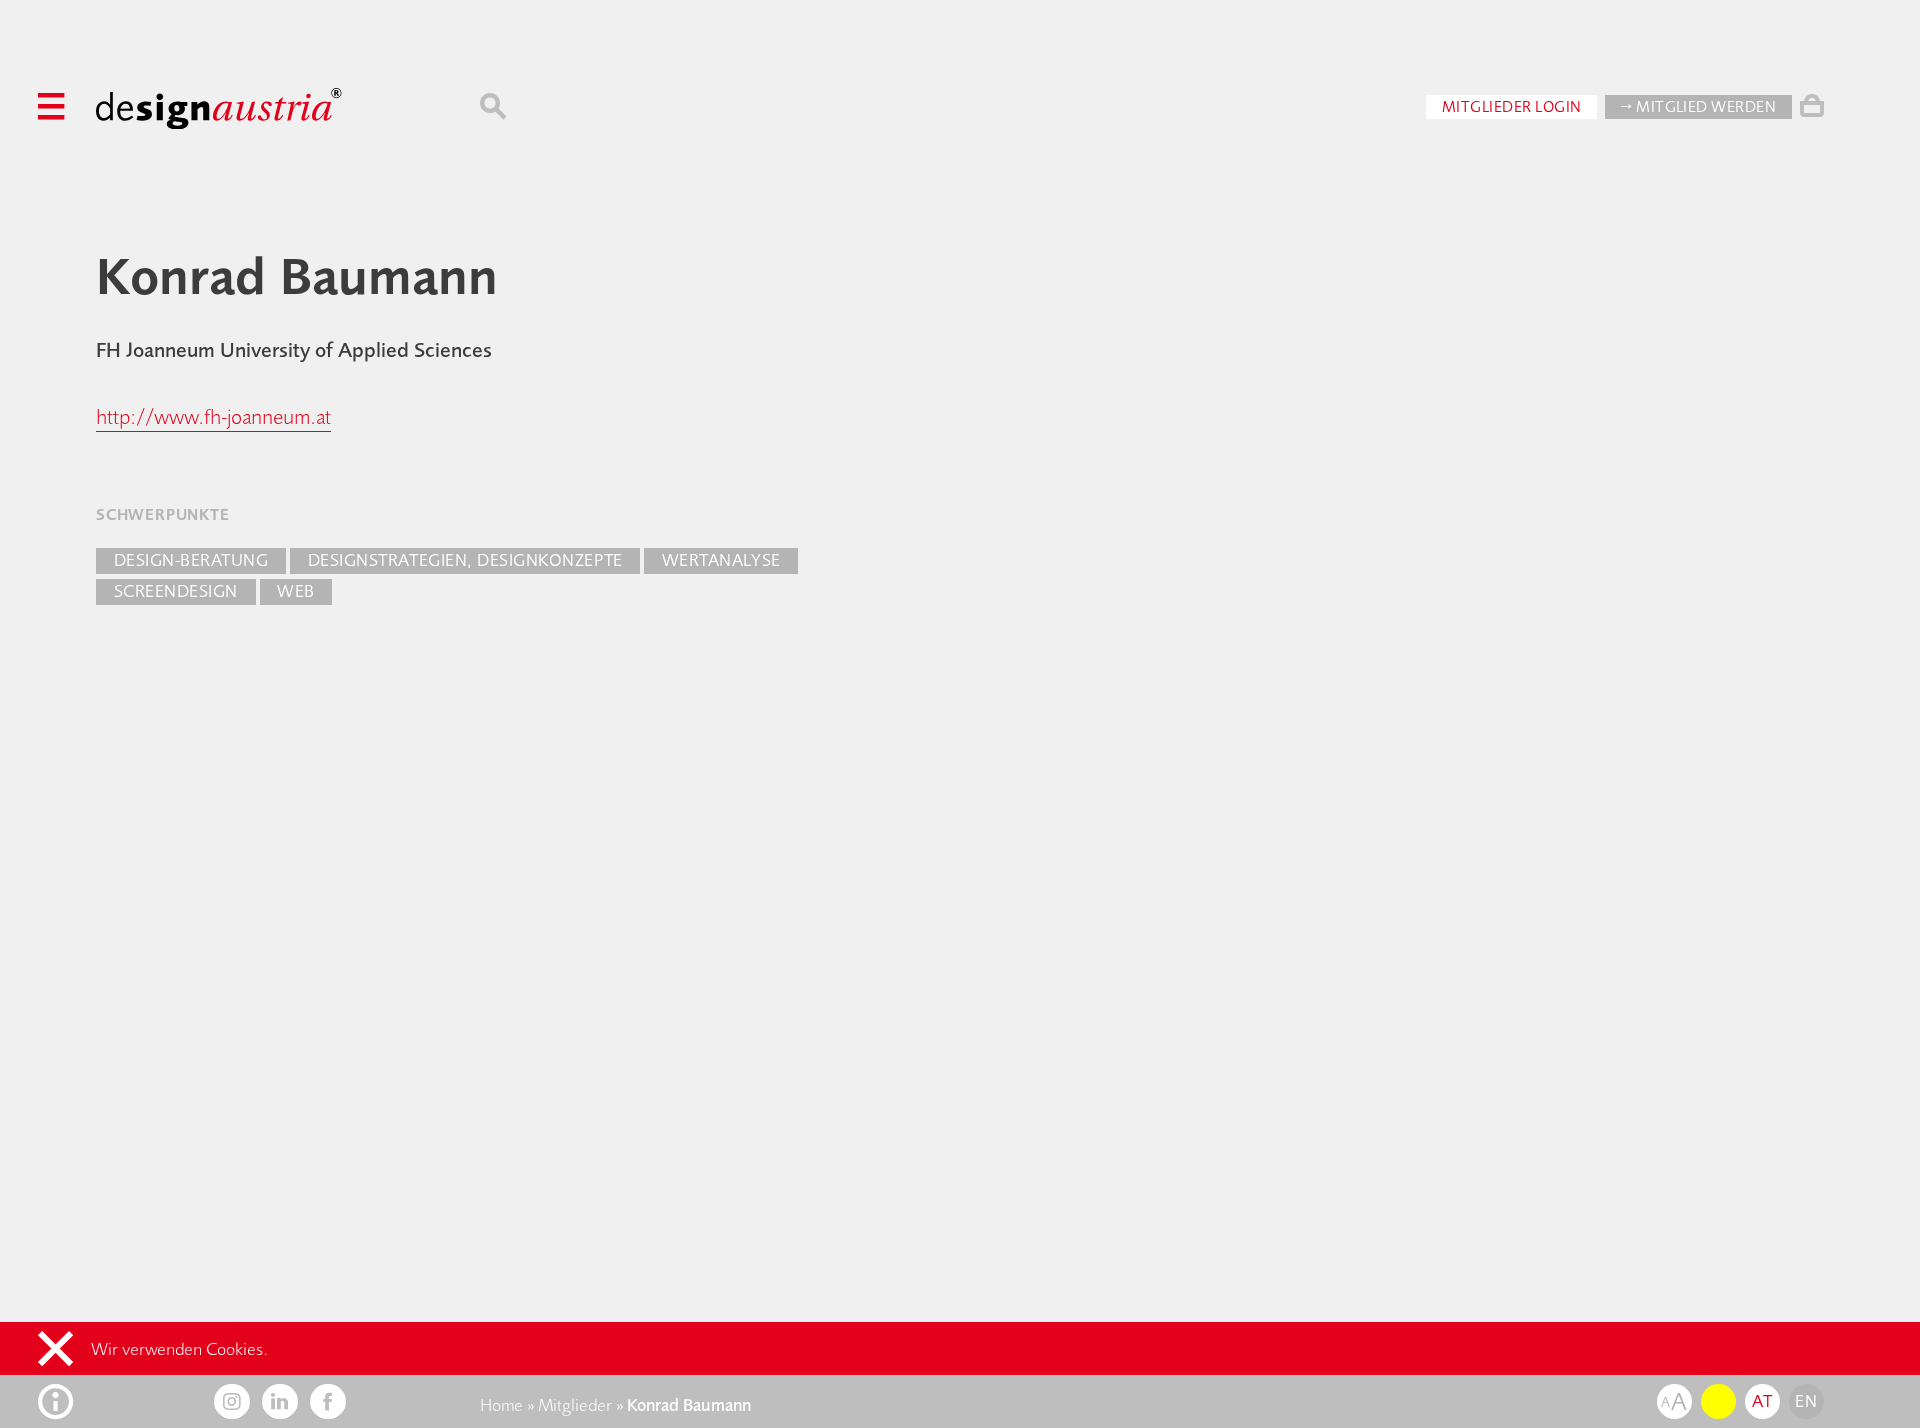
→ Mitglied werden (1698, 106)
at (1762, 1401)
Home (501, 1405)
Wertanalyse (721, 560)
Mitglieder (575, 1405)
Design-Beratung (191, 560)
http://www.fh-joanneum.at (213, 416)
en (1806, 1401)
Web (296, 591)
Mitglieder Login (1512, 106)
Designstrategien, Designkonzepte (465, 560)
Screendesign (176, 591)
